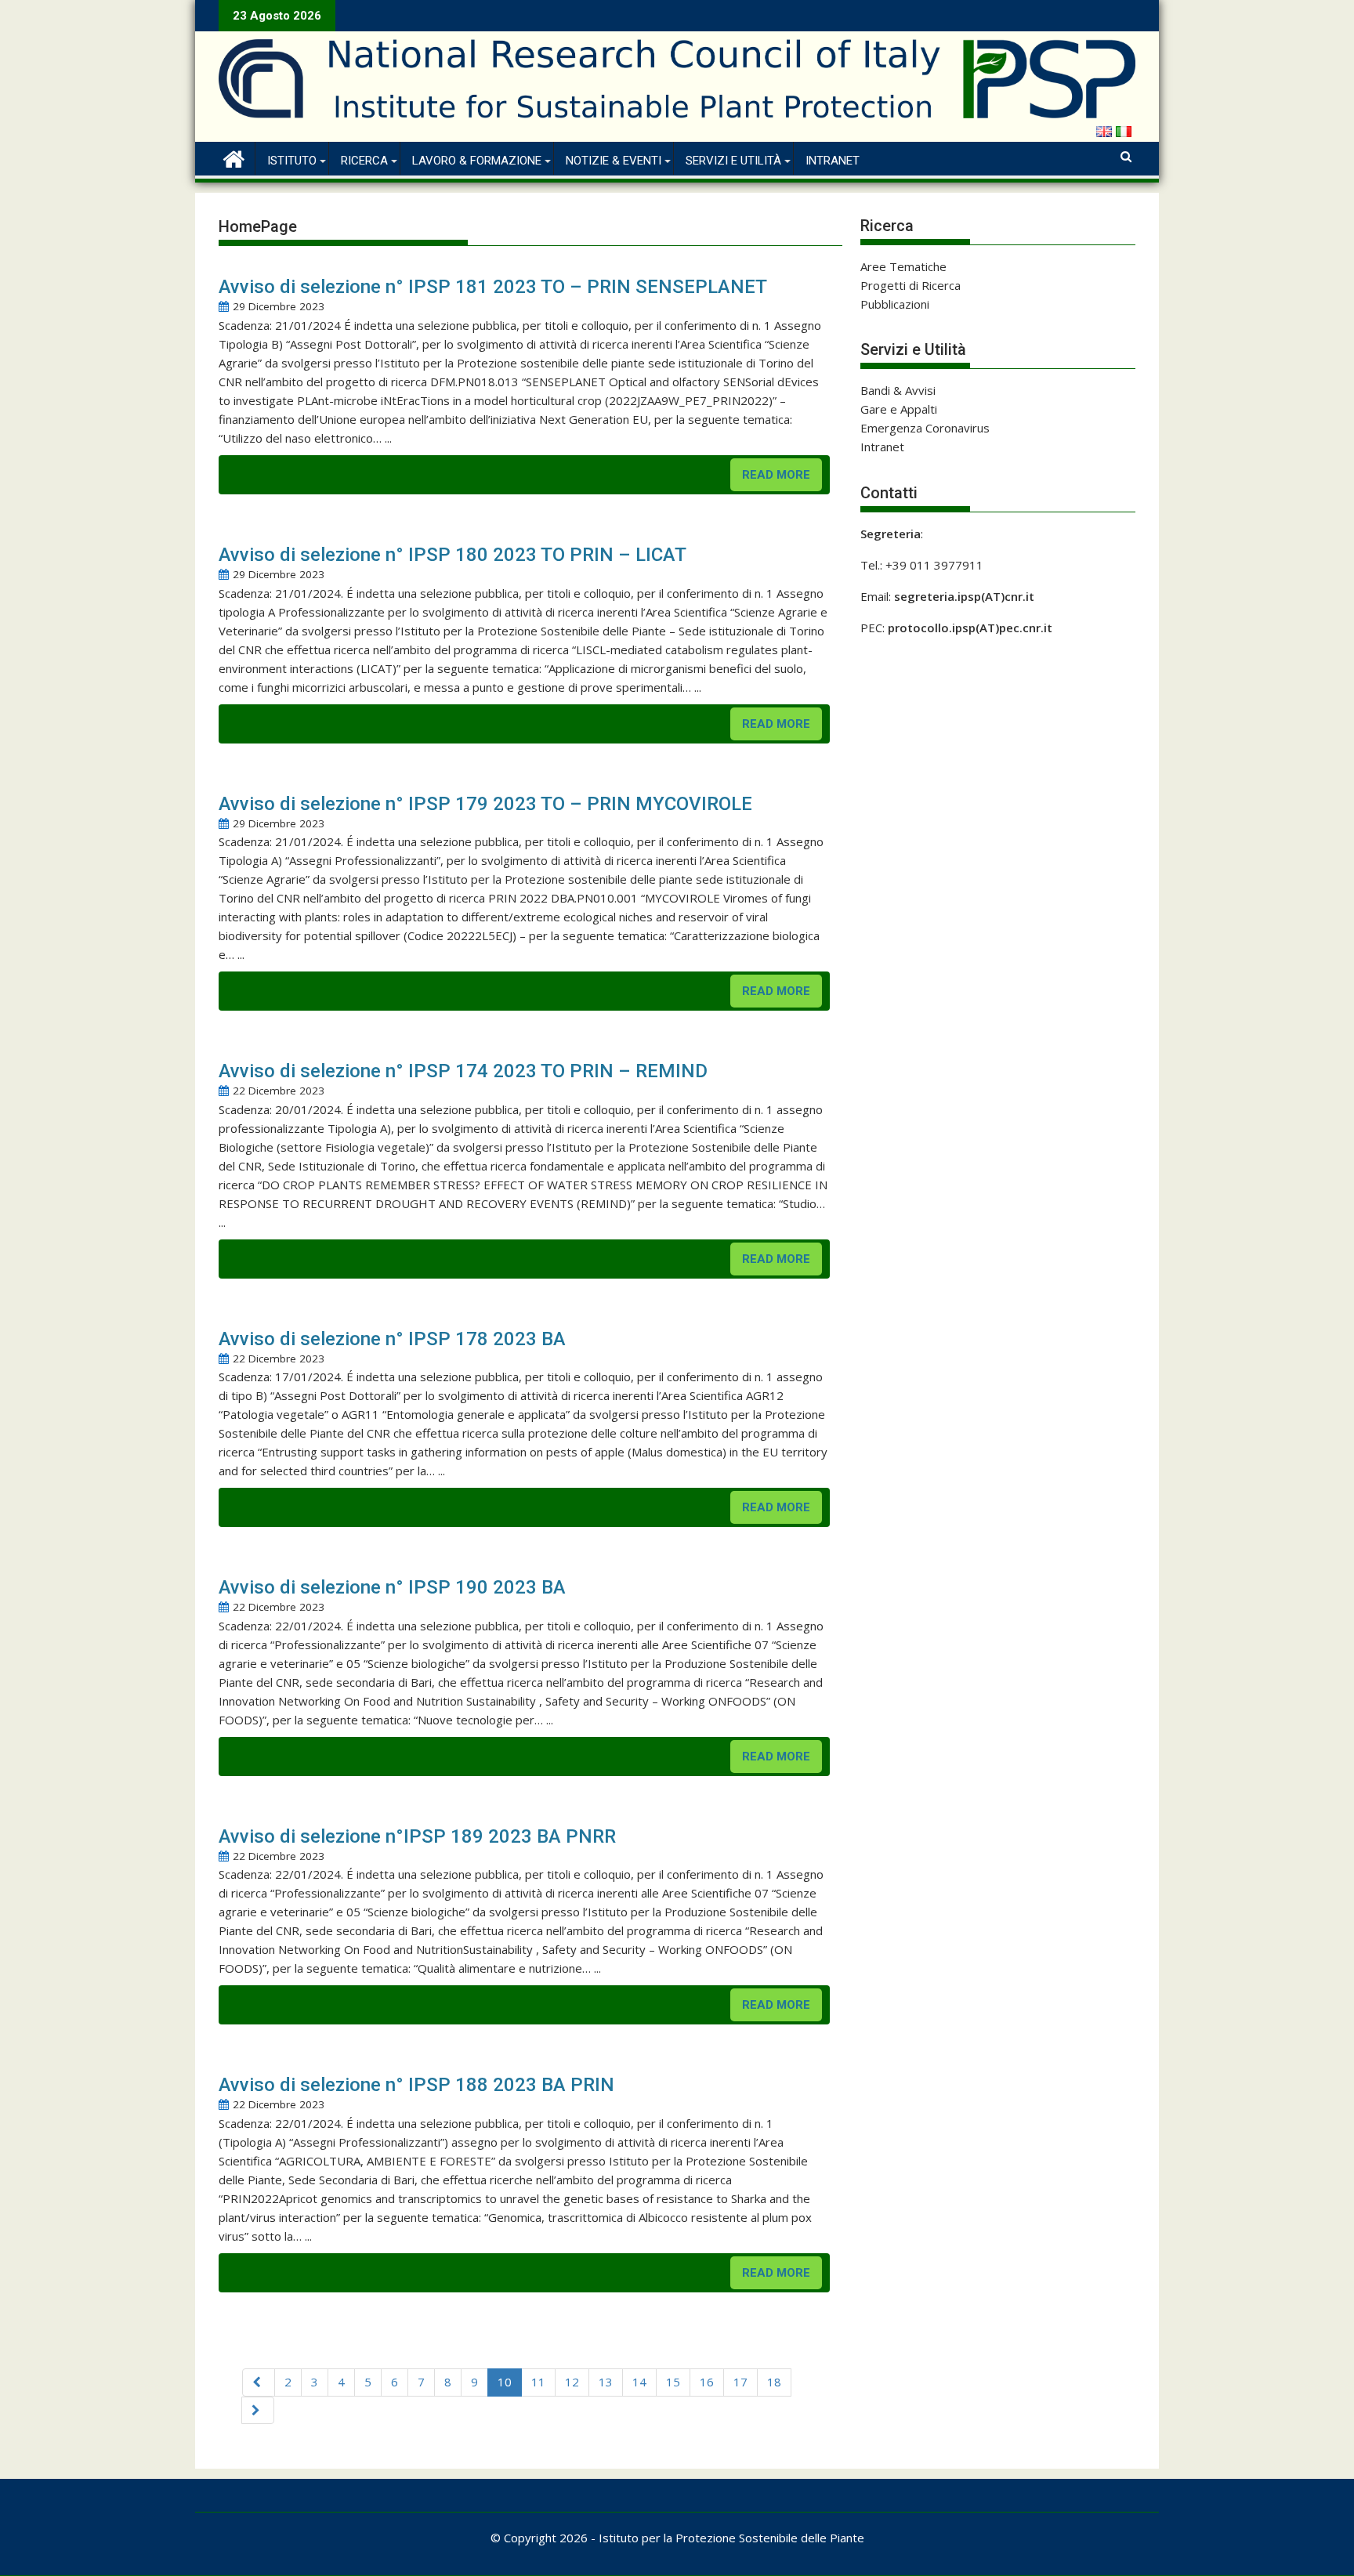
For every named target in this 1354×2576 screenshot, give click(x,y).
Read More (776, 475)
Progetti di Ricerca (911, 285)
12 (572, 2382)
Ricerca (364, 161)
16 (707, 2382)
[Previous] (259, 2382)
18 (774, 2382)
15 (673, 2382)
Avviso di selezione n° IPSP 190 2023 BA (392, 1587)
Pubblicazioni (895, 304)
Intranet (833, 161)
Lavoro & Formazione (477, 161)
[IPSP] (234, 157)
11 (538, 2382)
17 (740, 2382)
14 (639, 2382)
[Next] (258, 2410)
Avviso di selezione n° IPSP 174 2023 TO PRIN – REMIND (463, 1071)
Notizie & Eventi (614, 161)
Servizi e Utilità (733, 161)
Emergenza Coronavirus (925, 428)
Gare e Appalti (899, 409)
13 (606, 2382)
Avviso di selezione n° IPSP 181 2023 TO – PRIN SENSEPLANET (493, 287)
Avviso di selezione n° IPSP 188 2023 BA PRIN (416, 2085)
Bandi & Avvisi (898, 390)
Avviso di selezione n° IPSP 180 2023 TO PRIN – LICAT (453, 555)
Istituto (292, 161)
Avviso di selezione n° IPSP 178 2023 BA (392, 1339)
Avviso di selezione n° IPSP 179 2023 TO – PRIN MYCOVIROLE (485, 804)
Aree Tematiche (903, 266)
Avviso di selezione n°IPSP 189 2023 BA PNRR (417, 1836)
